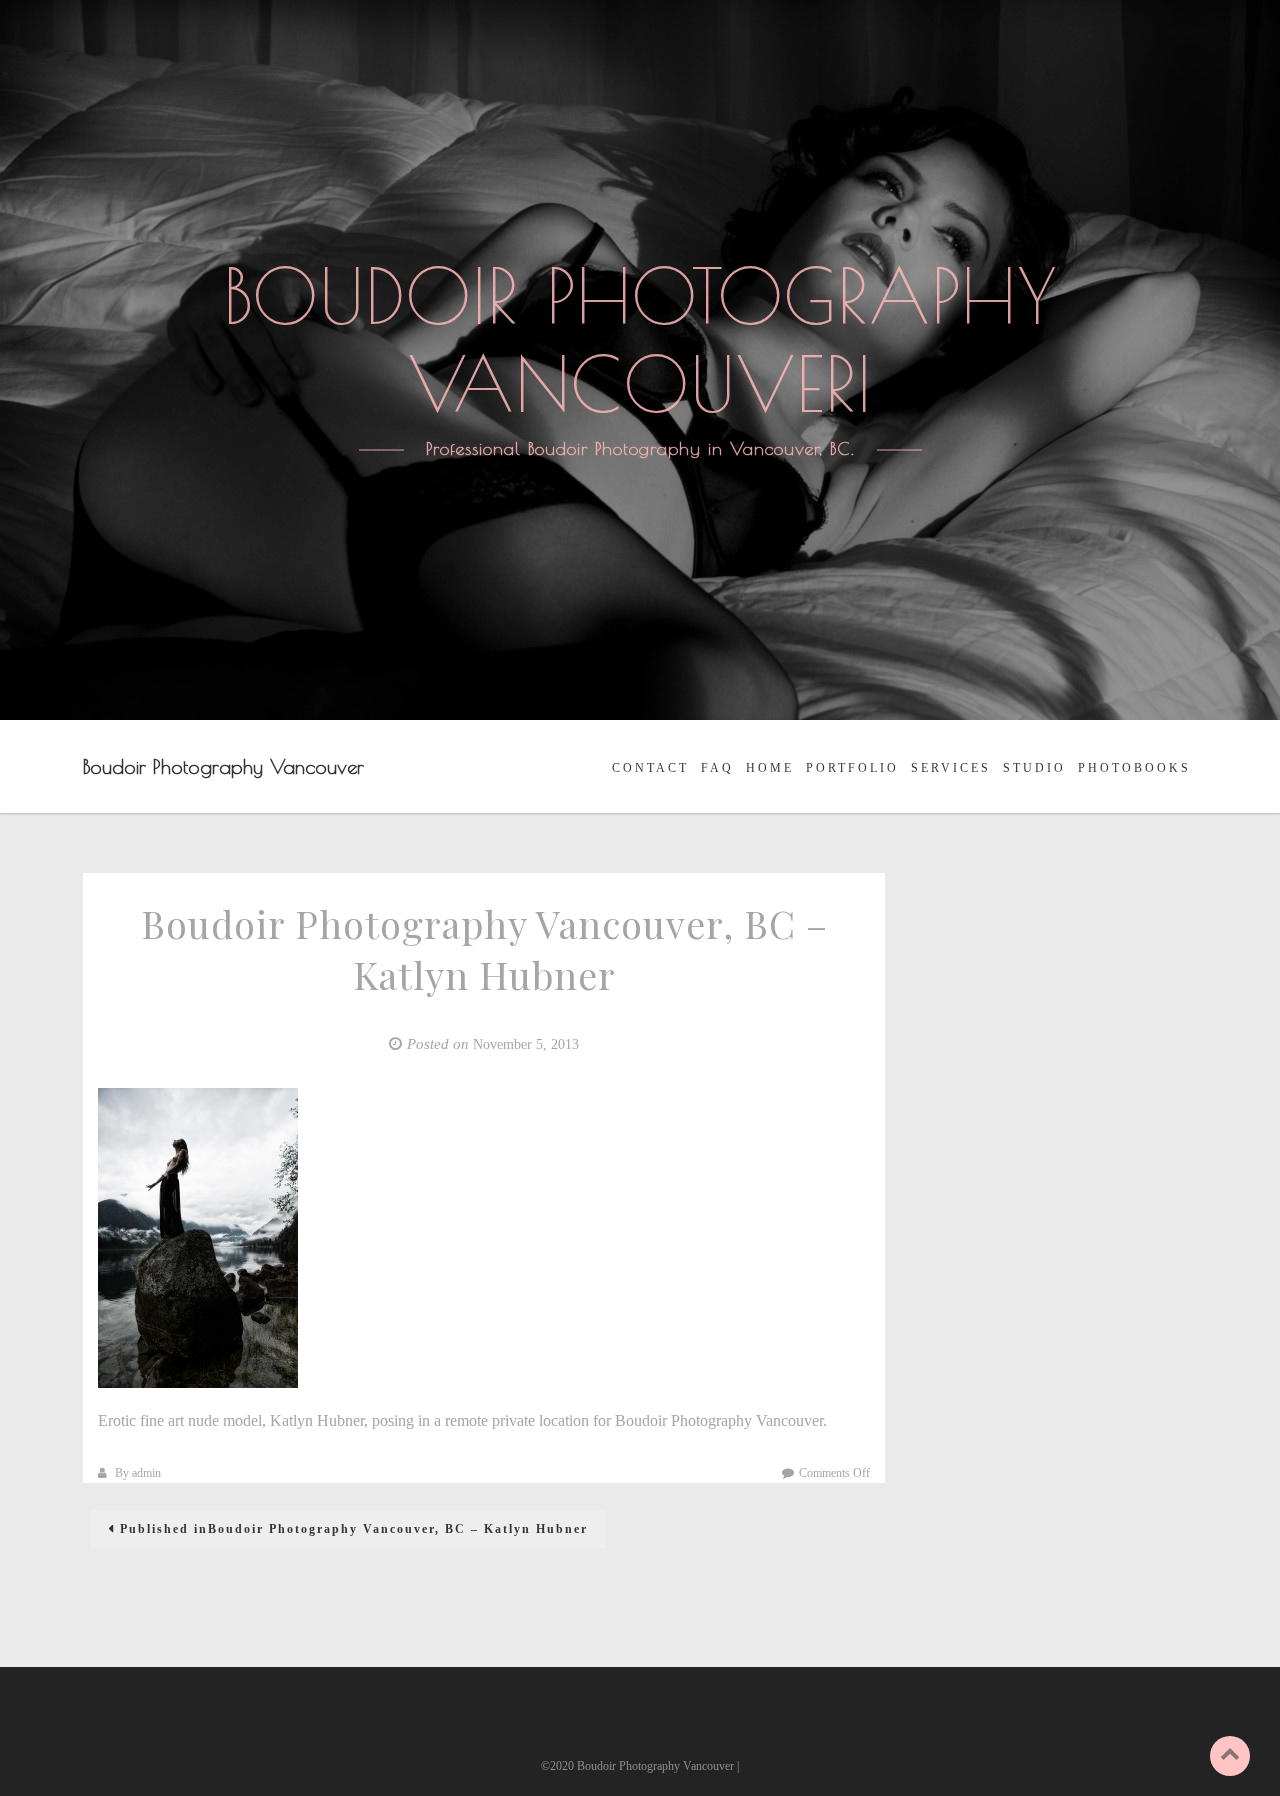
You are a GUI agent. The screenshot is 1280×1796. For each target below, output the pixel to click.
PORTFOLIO (852, 768)
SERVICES (951, 768)
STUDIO (1034, 768)
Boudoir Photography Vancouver (223, 766)
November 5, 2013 (526, 1044)
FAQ (717, 768)
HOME (770, 768)
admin (146, 1473)
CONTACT (650, 768)
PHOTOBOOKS (1134, 768)
